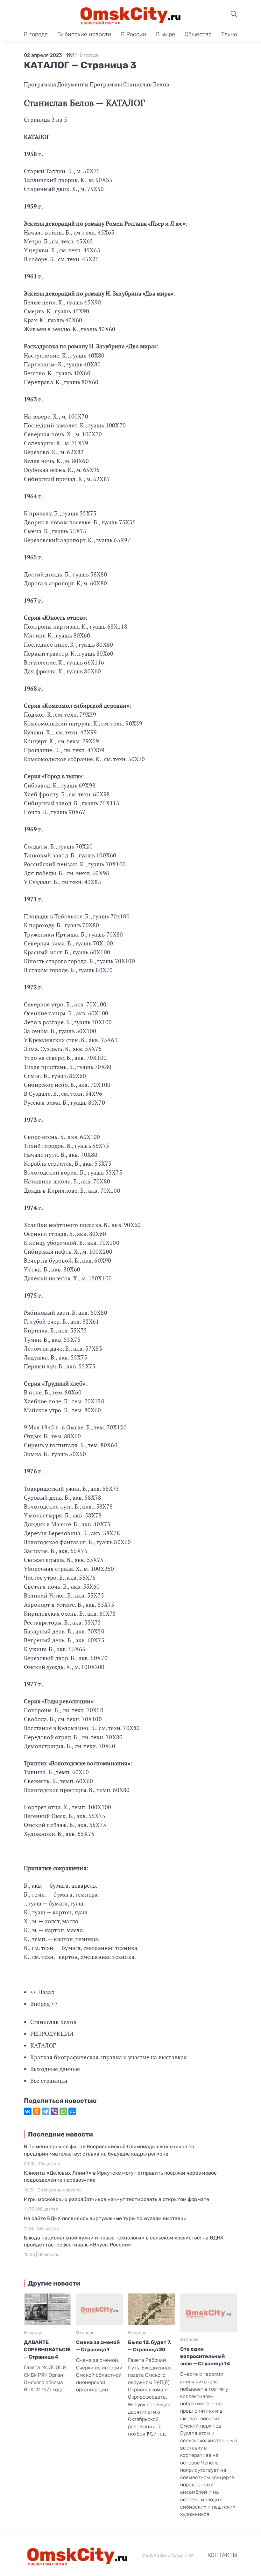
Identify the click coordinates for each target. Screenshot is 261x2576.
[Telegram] (46, 2111)
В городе (36, 34)
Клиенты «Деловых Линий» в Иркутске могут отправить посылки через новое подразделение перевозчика (120, 2176)
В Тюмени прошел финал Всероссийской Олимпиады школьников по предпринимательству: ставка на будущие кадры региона (109, 2150)
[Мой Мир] (72, 2111)
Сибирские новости (84, 34)
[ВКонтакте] (28, 2111)
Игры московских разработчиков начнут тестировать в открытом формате (116, 2199)
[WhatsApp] (63, 2111)
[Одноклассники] (37, 2111)
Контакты (222, 2555)
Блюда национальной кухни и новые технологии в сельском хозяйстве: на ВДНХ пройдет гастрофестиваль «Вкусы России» (124, 2241)
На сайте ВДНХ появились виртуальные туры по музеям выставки (105, 2218)
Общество (198, 34)
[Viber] (54, 2111)
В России (134, 34)
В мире (166, 34)
